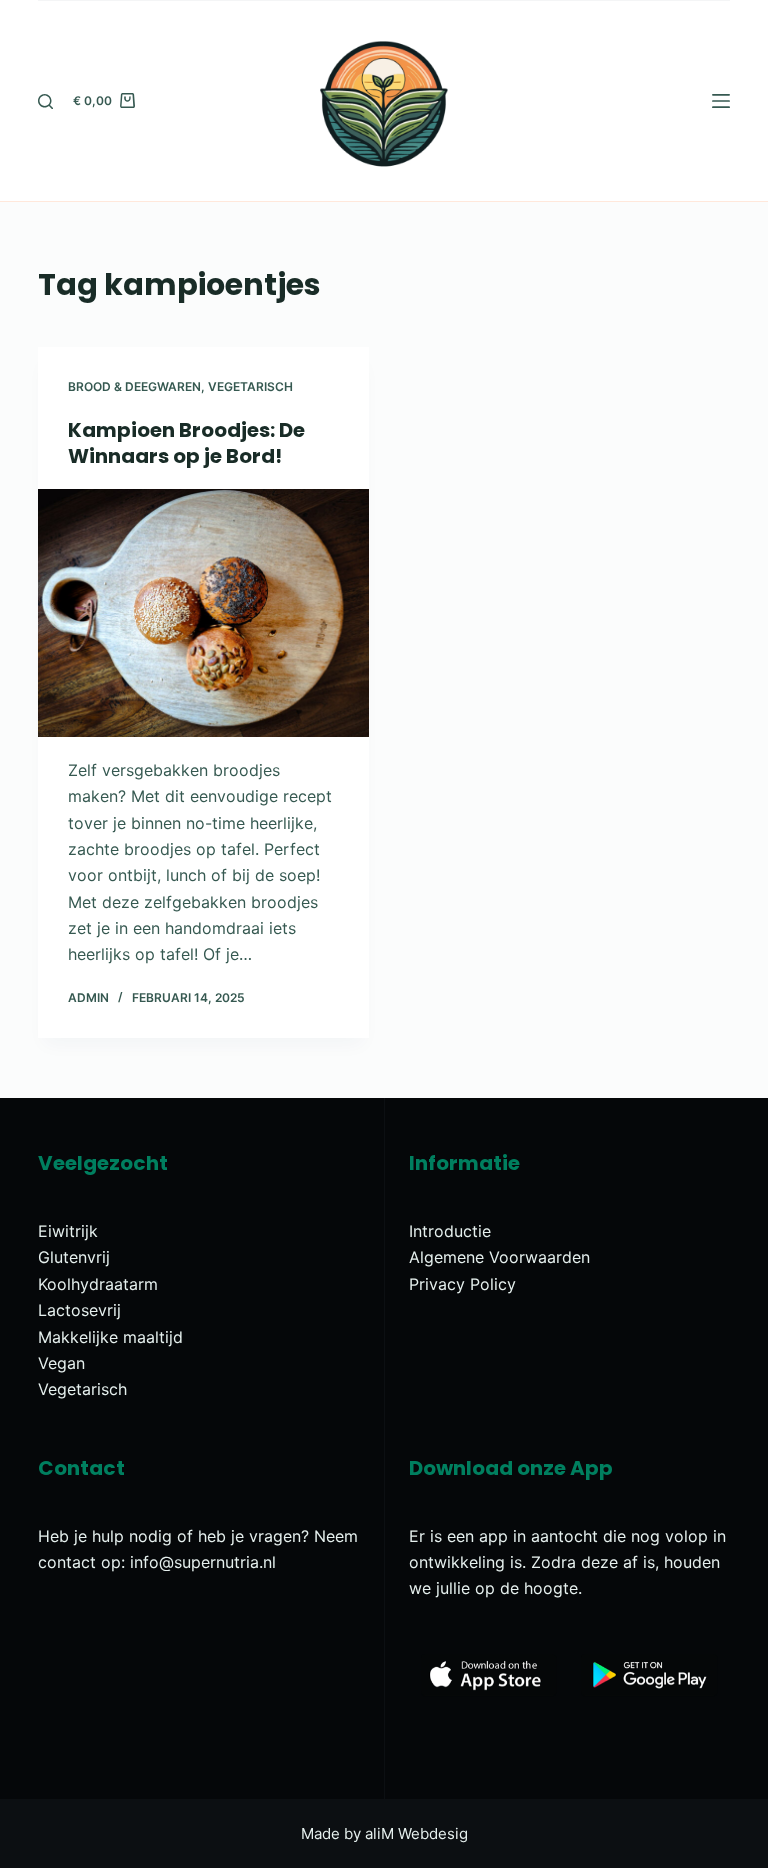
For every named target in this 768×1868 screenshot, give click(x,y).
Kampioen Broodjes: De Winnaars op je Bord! (186, 443)
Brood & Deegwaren (134, 386)
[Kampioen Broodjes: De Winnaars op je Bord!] (203, 613)
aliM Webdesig (416, 1833)
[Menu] (721, 101)
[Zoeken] (45, 101)
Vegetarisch (250, 386)
